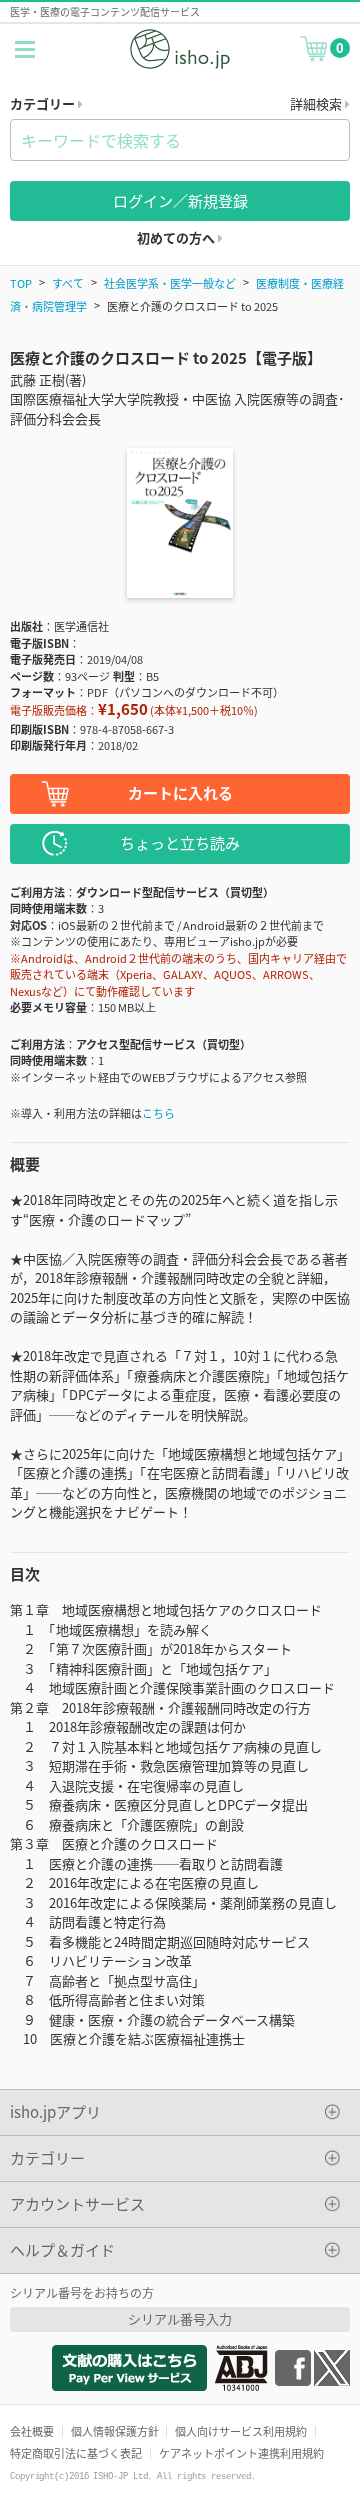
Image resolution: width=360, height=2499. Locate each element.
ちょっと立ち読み (180, 842)
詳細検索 (317, 103)
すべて (68, 283)
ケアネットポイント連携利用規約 (241, 2453)
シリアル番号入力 (180, 2318)
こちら (158, 1113)
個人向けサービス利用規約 (241, 2431)
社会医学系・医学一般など (170, 283)
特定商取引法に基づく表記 (76, 2453)
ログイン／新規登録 (180, 200)
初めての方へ (177, 237)
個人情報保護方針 (115, 2431)
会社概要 (32, 2431)
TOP (21, 283)
